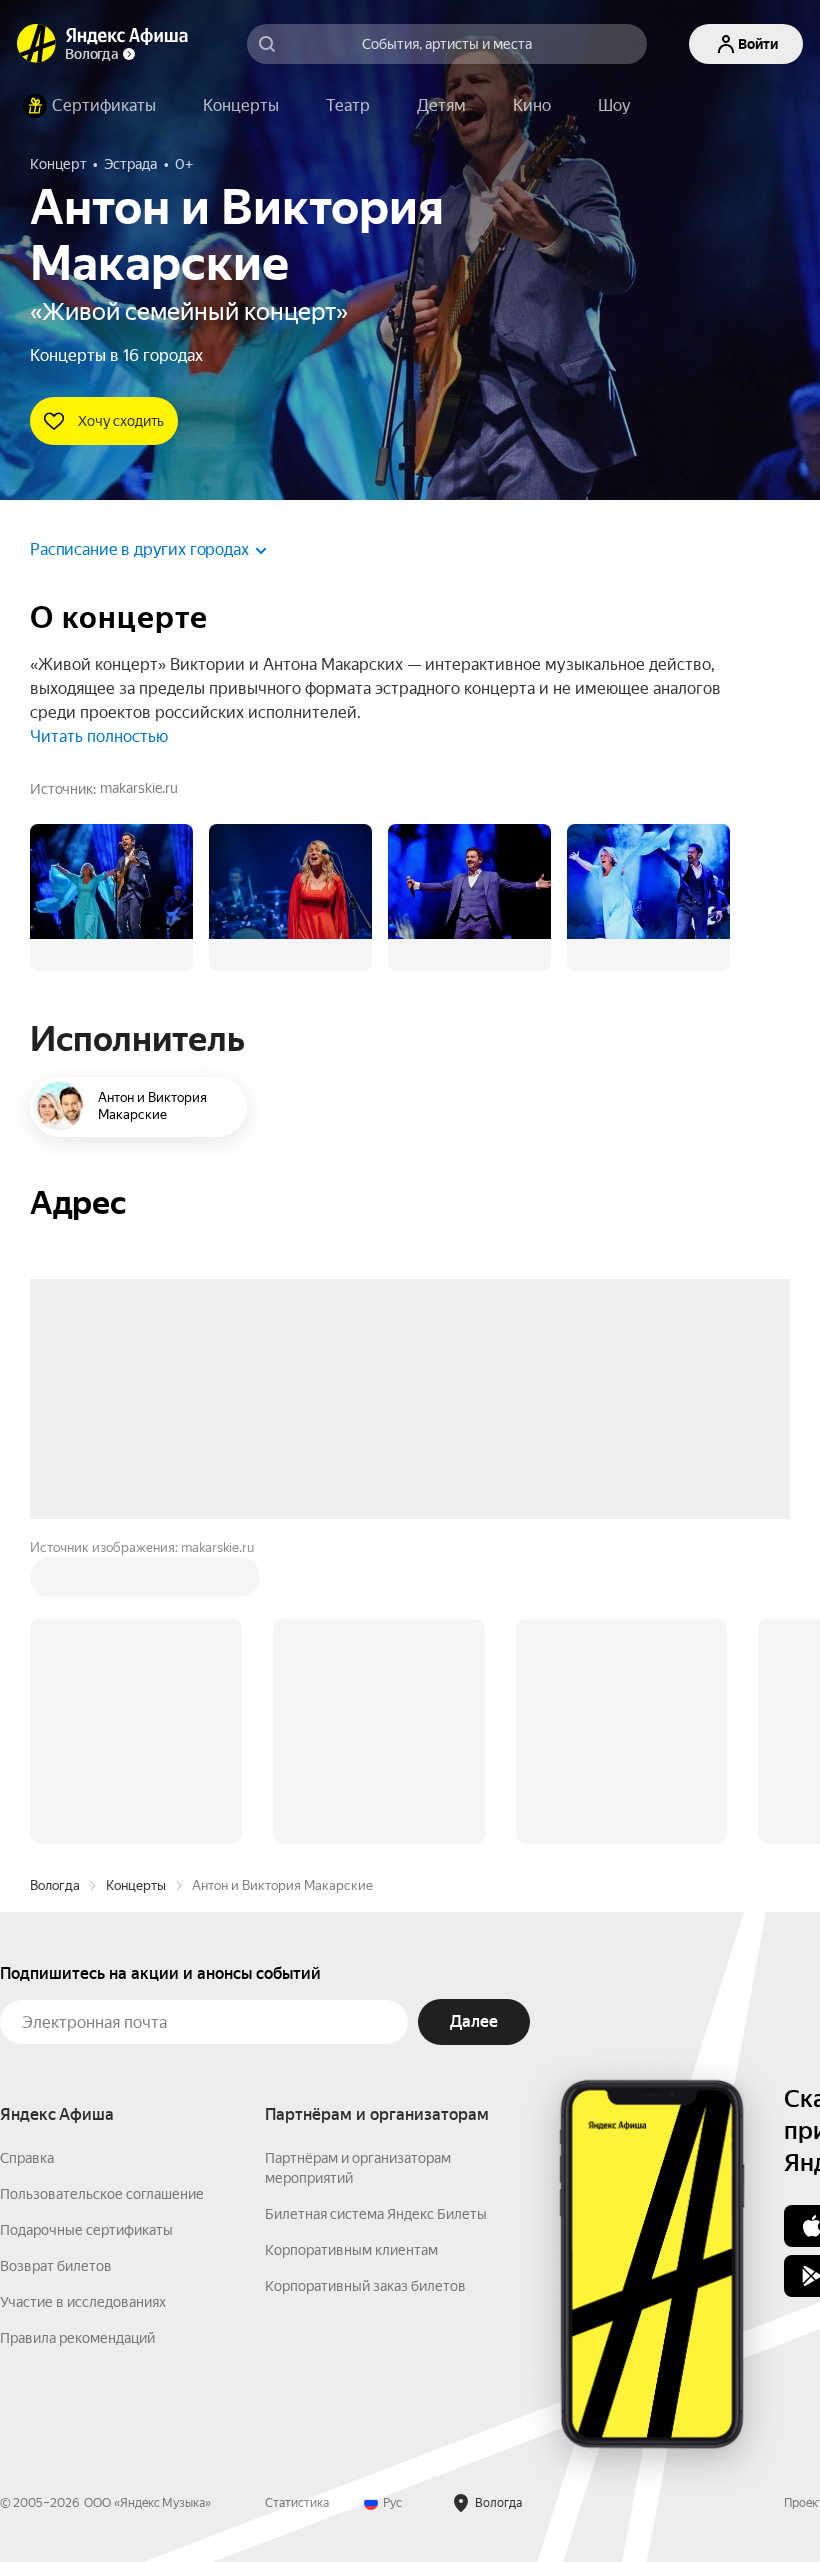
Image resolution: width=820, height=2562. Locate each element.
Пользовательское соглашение (102, 1891)
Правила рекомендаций (77, 2035)
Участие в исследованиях (83, 1999)
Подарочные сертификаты (86, 1927)
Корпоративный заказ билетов (365, 1983)
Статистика (297, 2200)
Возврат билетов (56, 1963)
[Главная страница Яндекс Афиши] (37, 44)
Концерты (136, 1582)
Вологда (55, 1582)
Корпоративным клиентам (351, 1947)
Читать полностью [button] (99, 736)
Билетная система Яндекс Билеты (376, 1911)
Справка (27, 1855)
